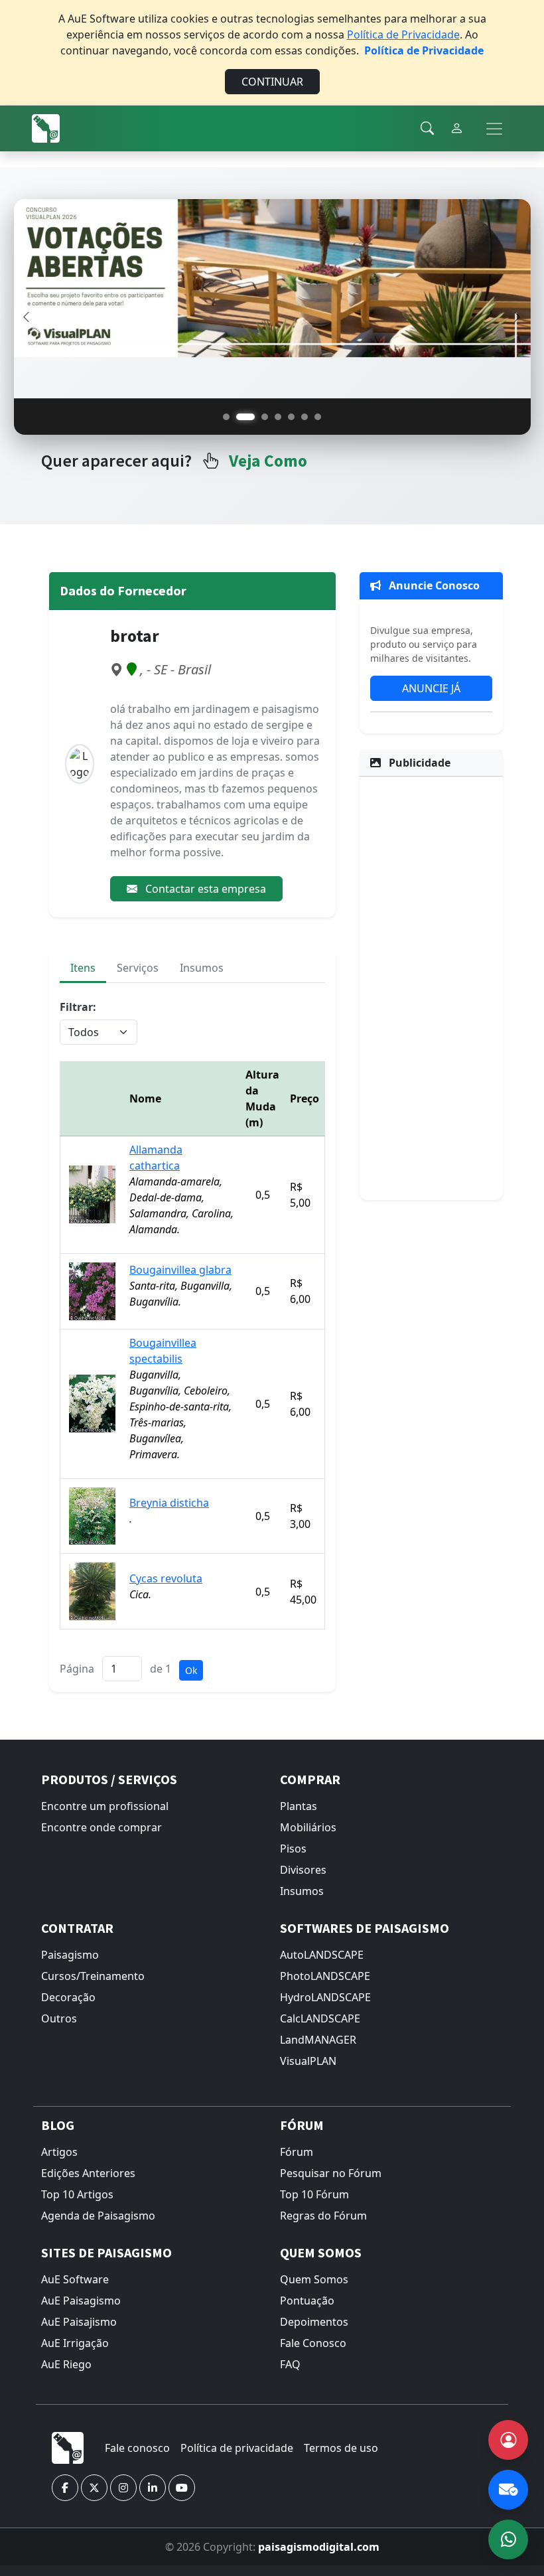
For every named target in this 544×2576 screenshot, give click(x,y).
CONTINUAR (272, 82)
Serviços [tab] (138, 968)
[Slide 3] (265, 417)
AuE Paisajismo (79, 2322)
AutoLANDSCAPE (322, 1955)
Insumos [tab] (202, 968)
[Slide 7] (318, 417)
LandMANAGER (318, 2040)
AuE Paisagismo (81, 2301)
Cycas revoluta (166, 1578)
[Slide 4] (278, 417)
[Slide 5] (291, 417)
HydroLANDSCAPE (325, 1997)
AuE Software (75, 2279)
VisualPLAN (308, 2061)
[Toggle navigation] (494, 129)
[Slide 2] (245, 417)
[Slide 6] (305, 417)
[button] (65, 2488)
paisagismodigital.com (319, 2547)
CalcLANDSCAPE (320, 2018)
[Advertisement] (431, 986)
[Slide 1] (226, 417)
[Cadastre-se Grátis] (508, 2440)
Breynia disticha (169, 1503)
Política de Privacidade (403, 35)
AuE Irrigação (75, 2343)
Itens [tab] (83, 968)
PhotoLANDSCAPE (325, 1976)
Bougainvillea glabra (180, 1270)
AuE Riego (66, 2364)
